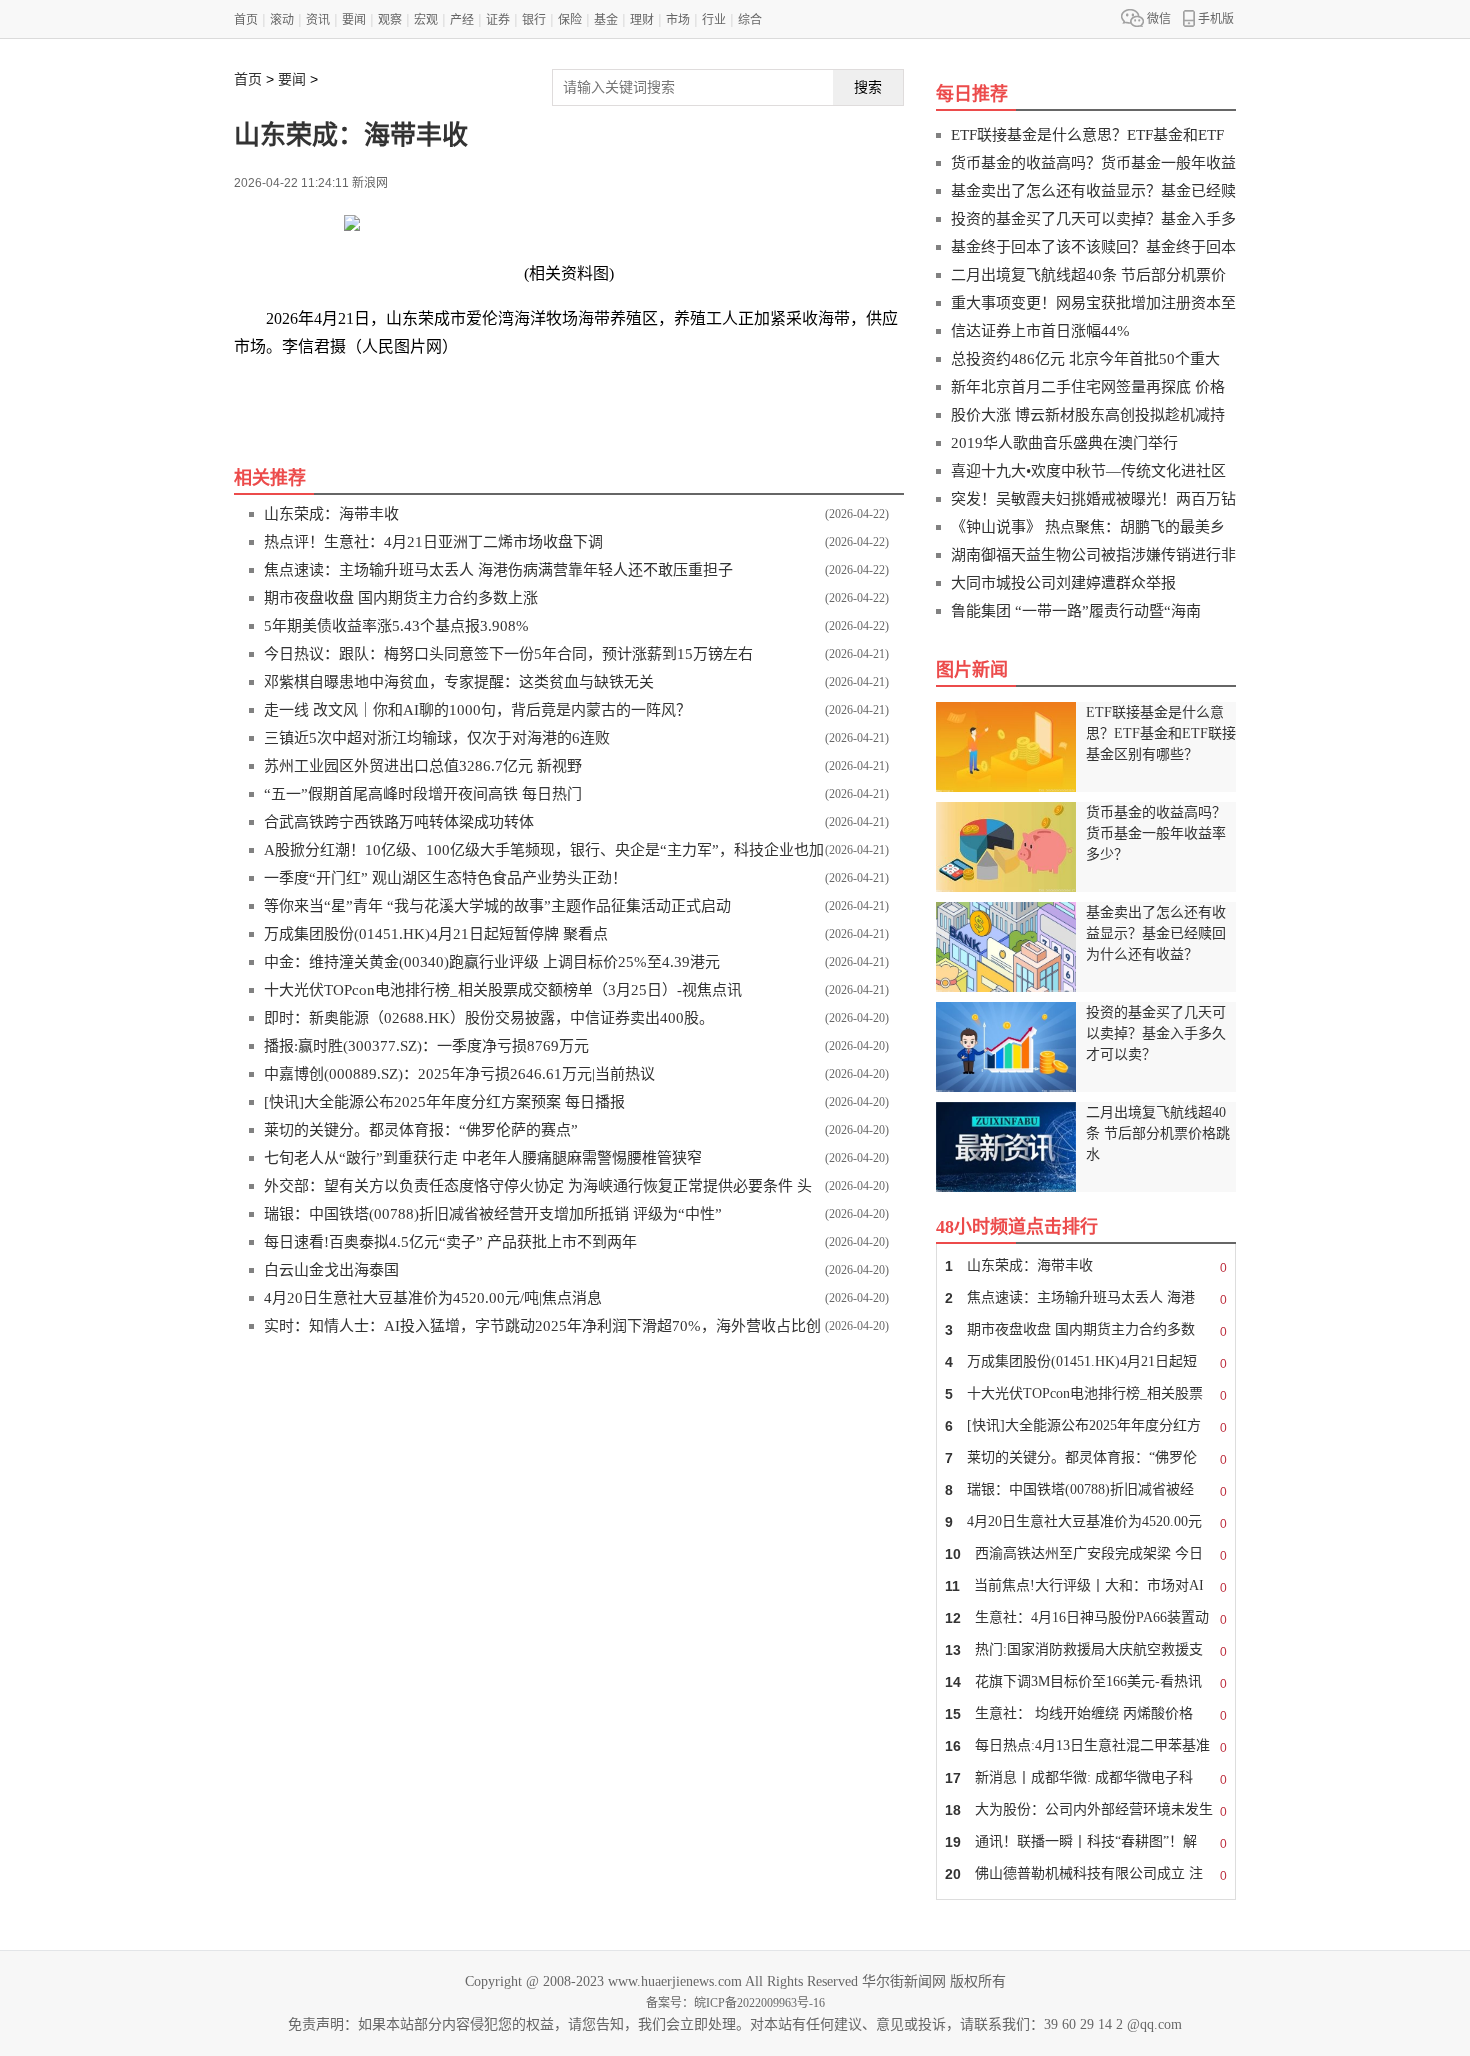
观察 (390, 20)
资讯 (318, 20)
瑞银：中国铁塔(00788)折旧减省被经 (1086, 1490)
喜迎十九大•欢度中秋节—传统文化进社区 (1088, 471)
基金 (606, 20)
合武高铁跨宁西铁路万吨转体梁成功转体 (399, 822)
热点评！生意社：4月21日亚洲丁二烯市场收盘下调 (433, 542)
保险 (570, 20)
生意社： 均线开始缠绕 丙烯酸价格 (1086, 1714)
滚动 (282, 20)
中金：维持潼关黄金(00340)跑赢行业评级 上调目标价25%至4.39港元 (492, 962)
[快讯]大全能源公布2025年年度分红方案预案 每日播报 (444, 1102)
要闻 (354, 20)
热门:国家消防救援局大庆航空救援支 (1086, 1650)
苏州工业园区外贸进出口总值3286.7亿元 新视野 (423, 766)
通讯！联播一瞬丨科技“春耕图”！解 (1086, 1842)
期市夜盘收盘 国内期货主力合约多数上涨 (401, 598)
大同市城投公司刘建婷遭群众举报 (1063, 583)
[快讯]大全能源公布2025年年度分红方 (1086, 1426)
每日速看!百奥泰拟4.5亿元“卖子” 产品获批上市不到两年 (450, 1242)
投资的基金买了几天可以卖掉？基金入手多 (1093, 219)
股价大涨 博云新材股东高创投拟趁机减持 (1088, 415)
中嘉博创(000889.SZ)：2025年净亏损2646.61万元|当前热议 (459, 1074)
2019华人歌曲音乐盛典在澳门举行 (1064, 443)
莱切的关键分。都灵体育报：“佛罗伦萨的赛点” (421, 1130)
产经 (462, 20)
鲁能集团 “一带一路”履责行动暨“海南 (1076, 611)
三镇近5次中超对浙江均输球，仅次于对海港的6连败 (437, 738)
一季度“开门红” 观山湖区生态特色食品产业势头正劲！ (445, 878)
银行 (534, 20)
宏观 (426, 20)
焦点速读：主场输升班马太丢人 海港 (1086, 1298)
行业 (714, 20)
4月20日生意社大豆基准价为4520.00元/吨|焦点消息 (433, 1298)
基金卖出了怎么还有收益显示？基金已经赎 (1093, 191)
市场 (678, 20)
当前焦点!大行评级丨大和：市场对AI (1086, 1586)
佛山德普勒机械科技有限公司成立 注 (1086, 1874)
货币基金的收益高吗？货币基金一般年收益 (1093, 163)
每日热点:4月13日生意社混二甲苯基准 (1086, 1746)
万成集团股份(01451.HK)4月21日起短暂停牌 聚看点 (436, 934)
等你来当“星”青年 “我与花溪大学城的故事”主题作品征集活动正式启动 (497, 906)
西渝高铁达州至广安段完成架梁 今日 (1086, 1554)
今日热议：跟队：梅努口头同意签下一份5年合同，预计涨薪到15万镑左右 (508, 654)
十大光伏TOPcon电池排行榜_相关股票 (1086, 1394)
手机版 (1216, 19)
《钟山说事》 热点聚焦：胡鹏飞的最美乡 (1088, 527)
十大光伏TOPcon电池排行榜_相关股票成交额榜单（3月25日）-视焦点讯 (503, 990)
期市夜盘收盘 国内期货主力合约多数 (1086, 1330)
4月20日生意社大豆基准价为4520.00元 (1086, 1522)
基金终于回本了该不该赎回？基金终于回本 (1093, 247)
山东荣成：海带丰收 (331, 514)
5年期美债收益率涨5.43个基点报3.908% (396, 626)
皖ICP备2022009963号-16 (759, 2003)
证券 (498, 20)
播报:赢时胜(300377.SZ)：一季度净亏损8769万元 (426, 1046)
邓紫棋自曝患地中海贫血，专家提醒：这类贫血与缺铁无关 (459, 682)
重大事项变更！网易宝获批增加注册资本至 (1093, 303)
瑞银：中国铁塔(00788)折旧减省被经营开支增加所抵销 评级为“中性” (493, 1214)
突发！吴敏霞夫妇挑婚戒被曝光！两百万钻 (1093, 499)
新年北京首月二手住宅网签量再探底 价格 (1088, 387)
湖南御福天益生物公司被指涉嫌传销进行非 (1093, 555)
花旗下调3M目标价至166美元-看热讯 (1086, 1682)
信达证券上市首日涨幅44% (1040, 331)
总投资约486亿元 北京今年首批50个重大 (1085, 359)
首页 (246, 20)
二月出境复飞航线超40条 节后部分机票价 (1088, 275)
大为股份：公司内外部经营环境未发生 (1086, 1810)
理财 (642, 20)
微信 (1159, 19)
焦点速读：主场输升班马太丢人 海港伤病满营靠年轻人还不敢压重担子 (498, 570)
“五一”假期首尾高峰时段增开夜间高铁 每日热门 (423, 794)
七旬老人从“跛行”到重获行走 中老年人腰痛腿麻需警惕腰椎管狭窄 (483, 1158)
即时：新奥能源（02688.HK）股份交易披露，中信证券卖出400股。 (489, 1018)
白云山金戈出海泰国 (331, 1270)
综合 (750, 20)
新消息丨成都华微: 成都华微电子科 (1086, 1778)
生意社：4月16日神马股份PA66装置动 (1086, 1618)
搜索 (868, 87)
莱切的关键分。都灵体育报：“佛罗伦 (1086, 1458)
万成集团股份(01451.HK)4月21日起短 (1086, 1362)
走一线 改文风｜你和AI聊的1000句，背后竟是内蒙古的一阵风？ (477, 710)
